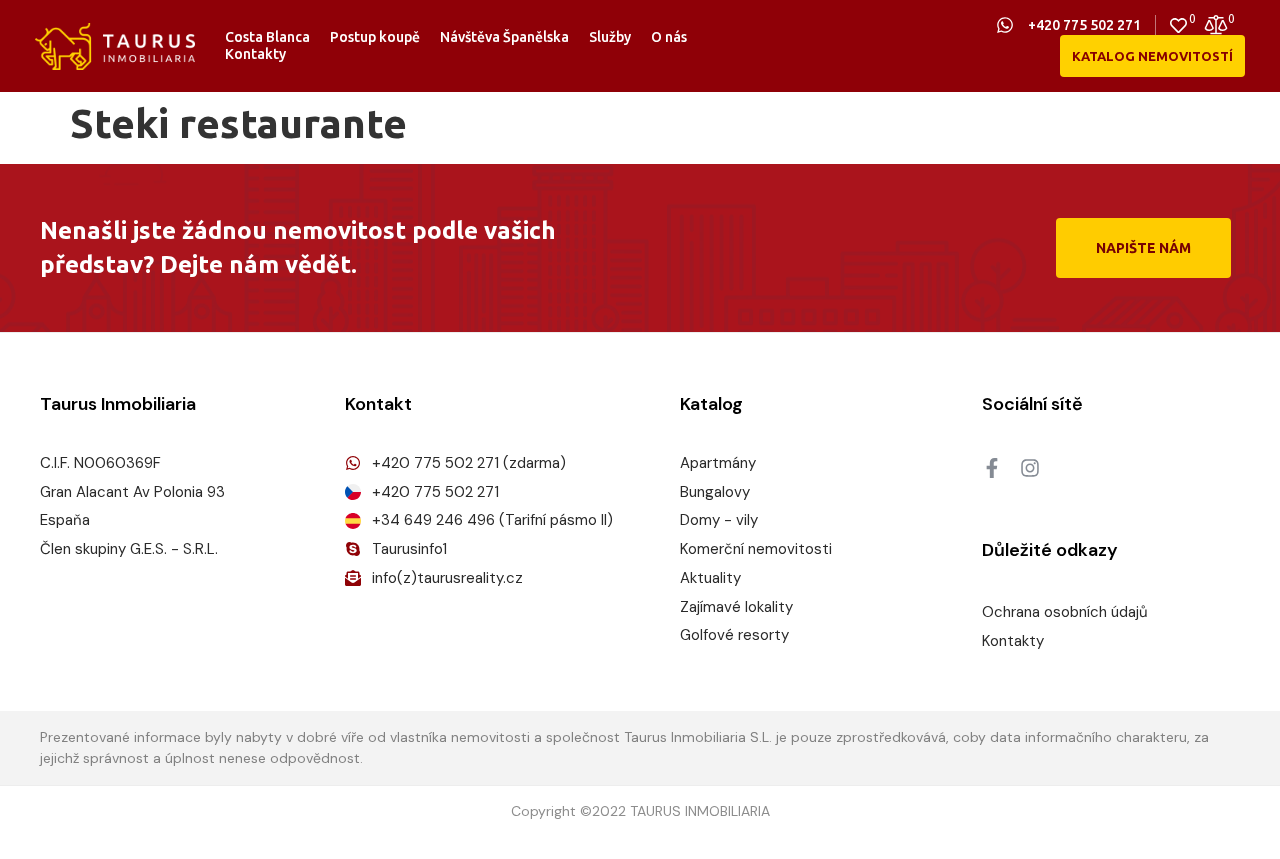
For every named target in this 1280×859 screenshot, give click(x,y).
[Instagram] (1030, 468)
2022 (609, 811)
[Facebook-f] (992, 468)
